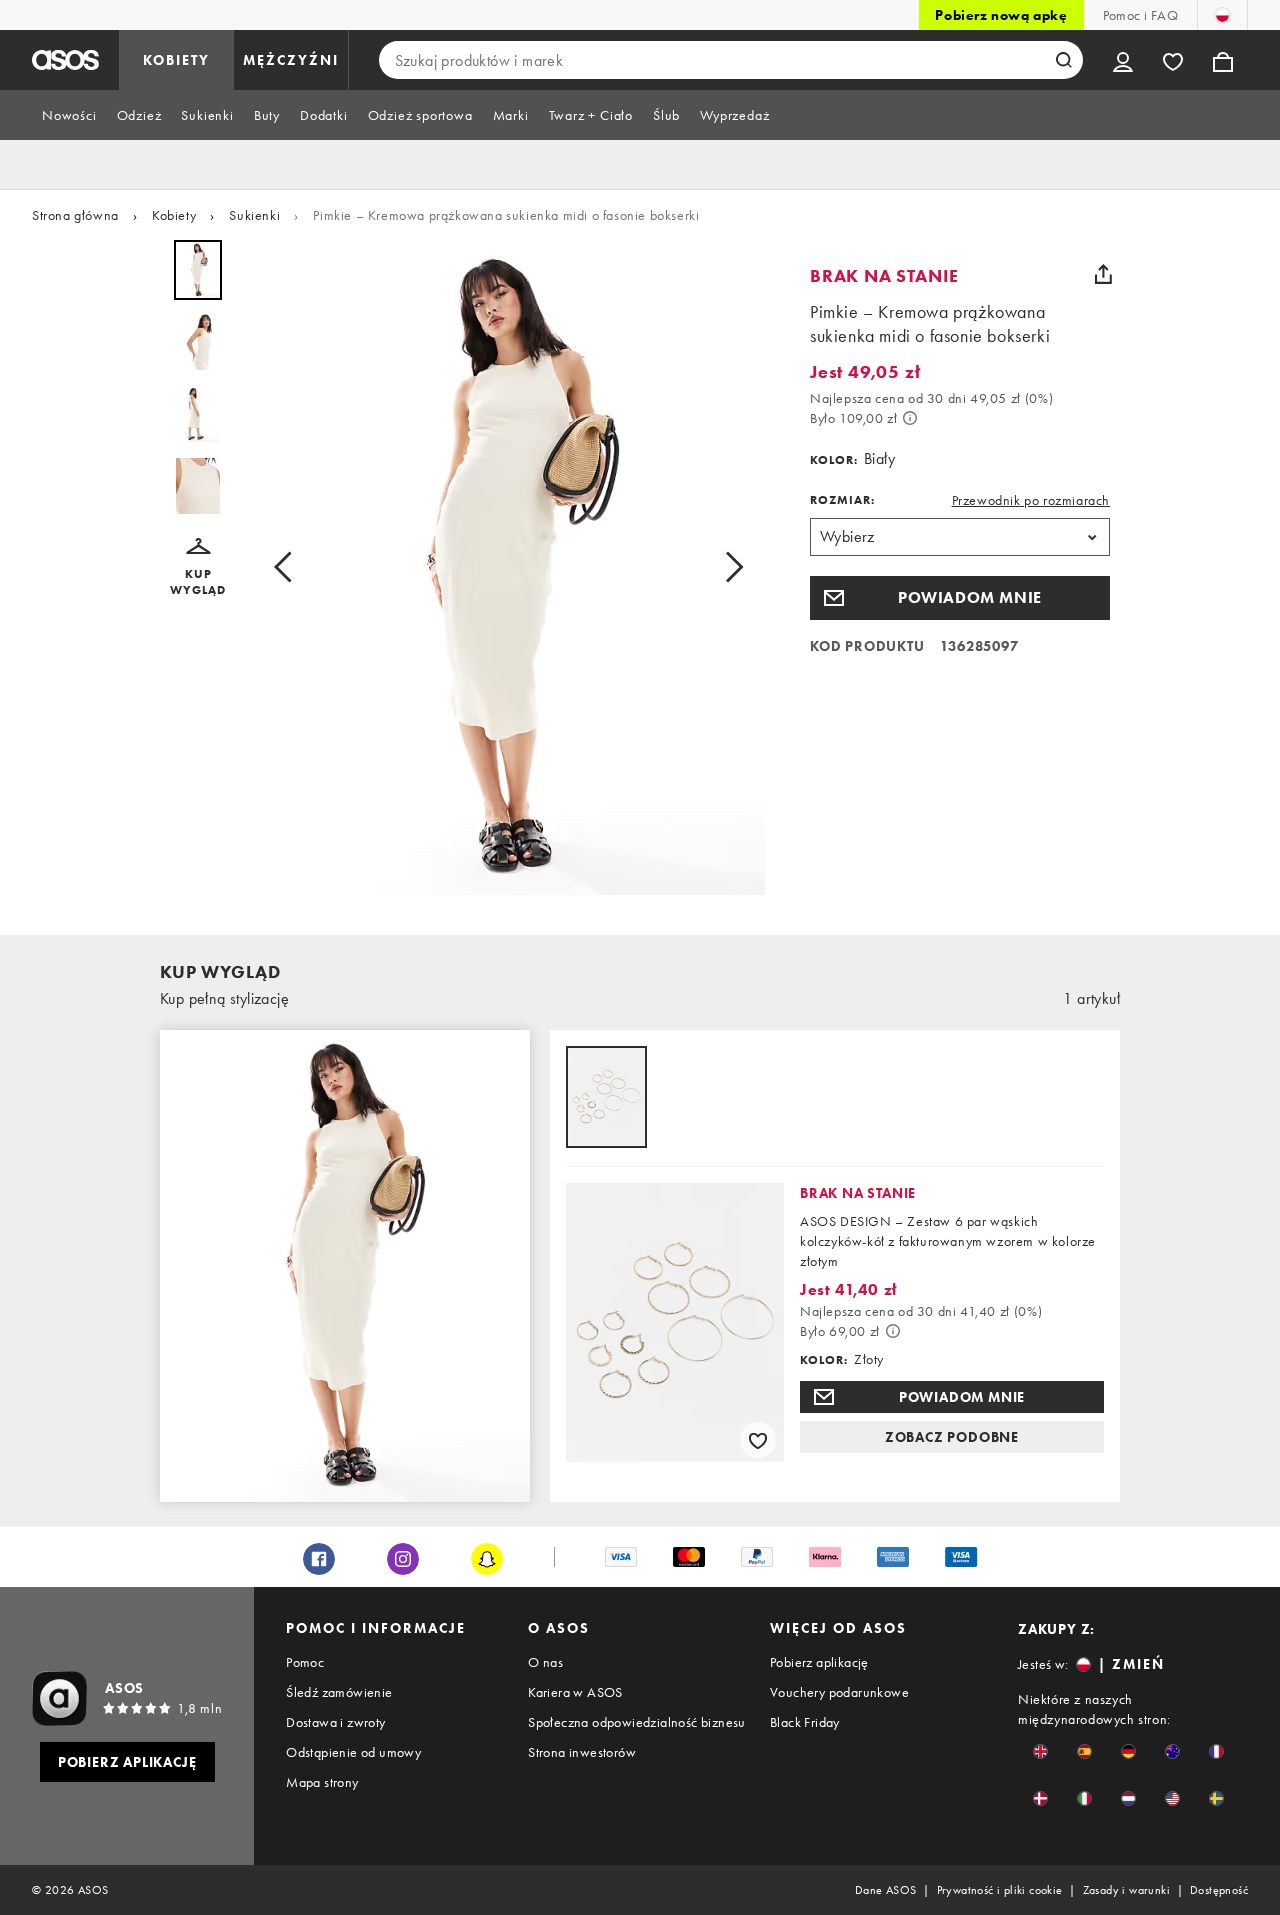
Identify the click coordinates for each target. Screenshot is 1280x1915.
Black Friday (805, 1722)
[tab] (69, 115)
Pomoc (305, 1662)
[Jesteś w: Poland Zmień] (1222, 15)
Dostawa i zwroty (335, 1722)
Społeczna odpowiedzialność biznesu (637, 1722)
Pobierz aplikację (819, 1662)
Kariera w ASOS (575, 1692)
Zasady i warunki (1126, 1890)
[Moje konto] (1123, 60)
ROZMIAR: (842, 500)
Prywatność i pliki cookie (1000, 1890)
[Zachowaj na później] (758, 1440)
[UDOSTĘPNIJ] (1103, 274)
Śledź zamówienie (339, 1692)
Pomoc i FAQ (1140, 15)
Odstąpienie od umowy (353, 1752)
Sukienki (254, 215)
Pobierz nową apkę (1001, 15)
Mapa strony (322, 1782)
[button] (198, 568)
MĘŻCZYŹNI (291, 60)
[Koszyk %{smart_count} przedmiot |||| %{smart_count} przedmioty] (1223, 60)
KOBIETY (176, 60)
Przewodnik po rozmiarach (1031, 500)
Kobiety (174, 215)
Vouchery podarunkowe (839, 1692)
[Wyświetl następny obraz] (728, 567)
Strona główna (75, 215)
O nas (545, 1662)
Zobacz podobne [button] (952, 1437)
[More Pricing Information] (910, 418)
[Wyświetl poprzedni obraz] (289, 567)
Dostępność (1219, 1890)
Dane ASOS (886, 1890)
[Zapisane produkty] (1173, 60)
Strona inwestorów (582, 1752)
